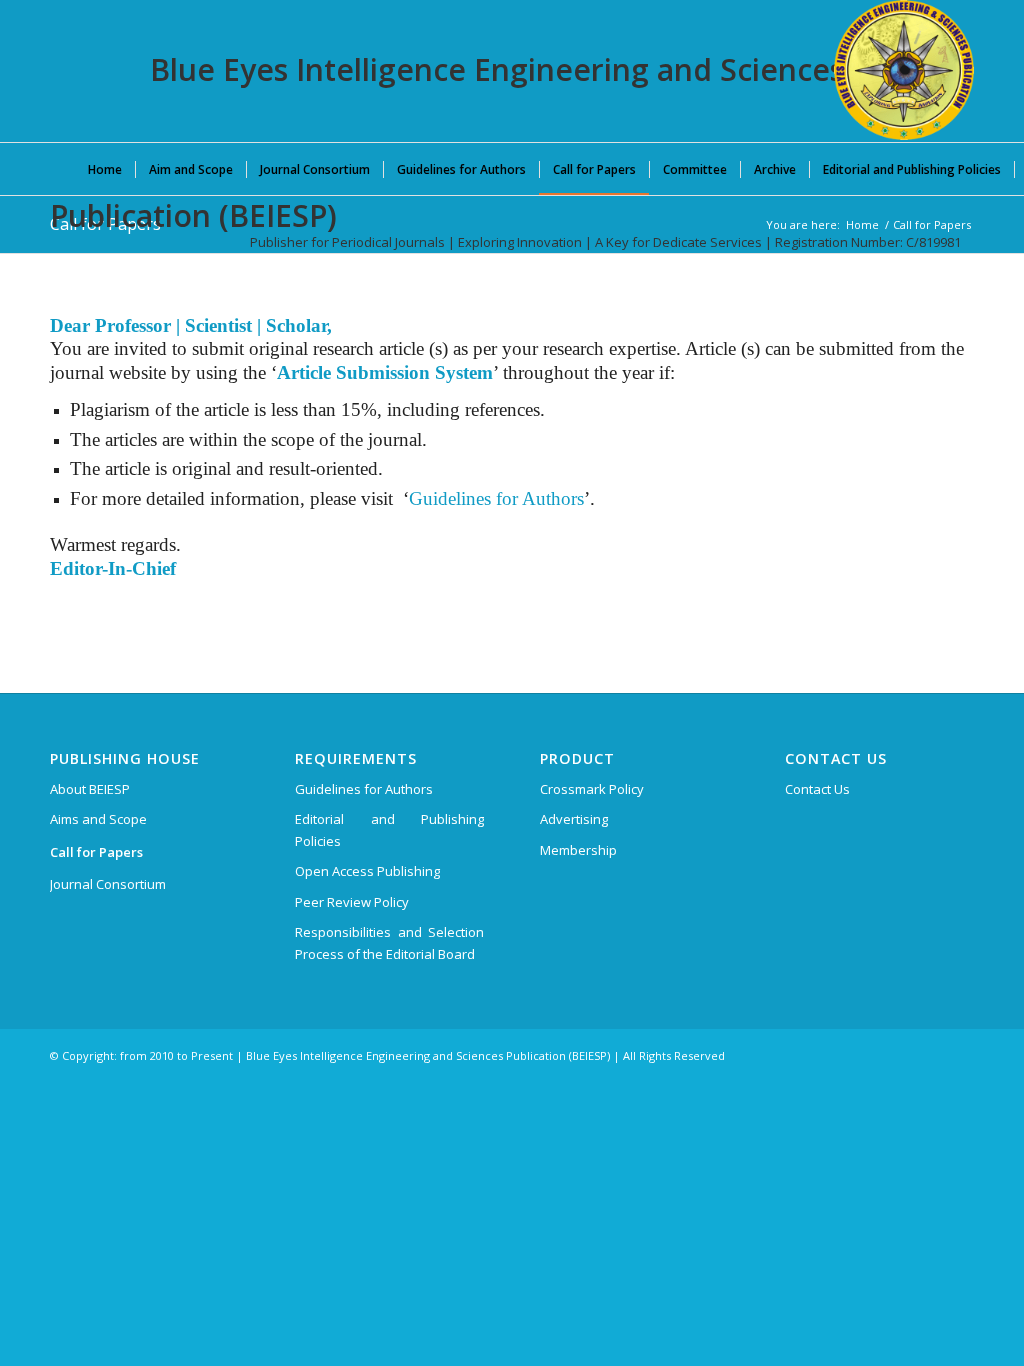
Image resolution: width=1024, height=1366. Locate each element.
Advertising (574, 819)
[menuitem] (105, 169)
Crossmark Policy (592, 789)
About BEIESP (90, 789)
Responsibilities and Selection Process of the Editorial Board (389, 942)
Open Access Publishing (367, 871)
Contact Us (817, 789)
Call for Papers (96, 852)
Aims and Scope (98, 819)
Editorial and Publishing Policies (389, 829)
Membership (578, 850)
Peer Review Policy (352, 902)
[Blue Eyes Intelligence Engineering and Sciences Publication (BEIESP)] (904, 70)
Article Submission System (385, 372)
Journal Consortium (108, 884)
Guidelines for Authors (496, 498)
